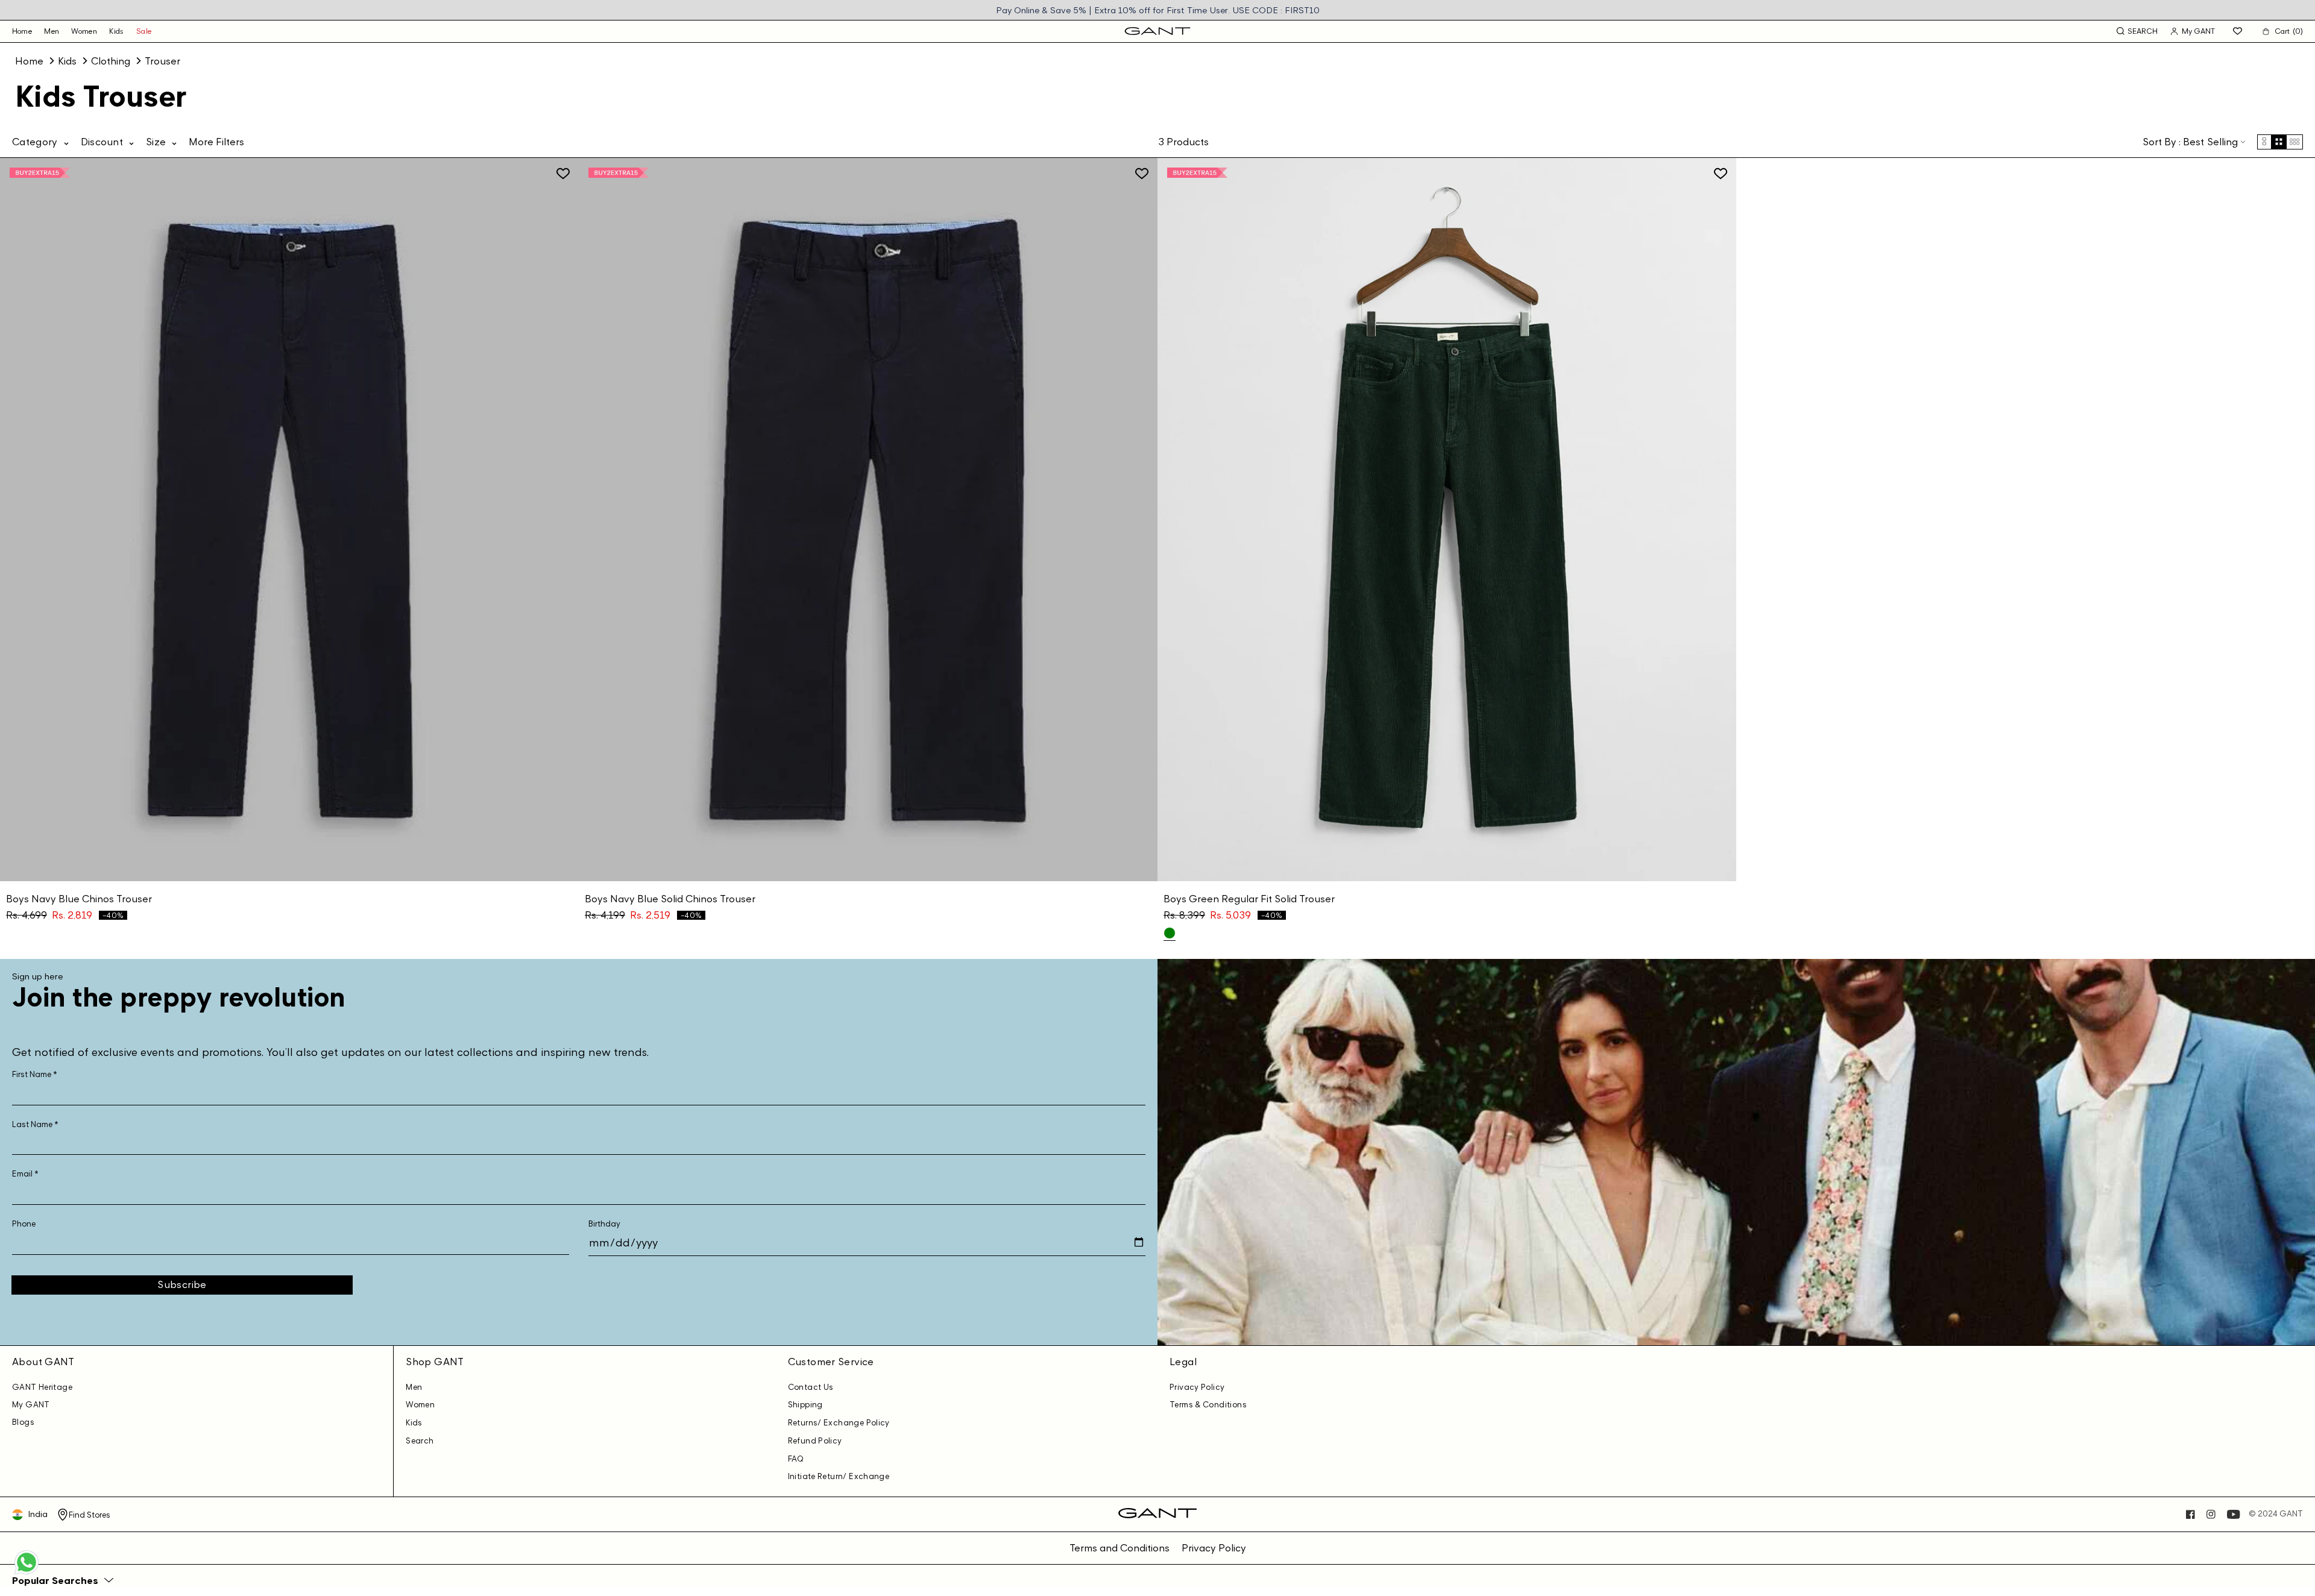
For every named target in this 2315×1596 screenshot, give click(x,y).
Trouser (162, 61)
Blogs (23, 1422)
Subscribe (182, 1284)
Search (420, 1441)
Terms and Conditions (1120, 1548)
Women (84, 31)
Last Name (35, 1124)
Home (29, 61)
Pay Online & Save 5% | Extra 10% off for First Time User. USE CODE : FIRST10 (1158, 10)
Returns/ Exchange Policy (839, 1423)
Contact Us (811, 1387)
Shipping (805, 1405)
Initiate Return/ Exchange (839, 1476)
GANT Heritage (42, 1387)
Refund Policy (815, 1441)
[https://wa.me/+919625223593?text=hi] (27, 1573)
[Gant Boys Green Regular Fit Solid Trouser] (1170, 933)
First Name (35, 1074)
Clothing (111, 61)
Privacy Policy (1197, 1387)
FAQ (796, 1459)
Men (52, 31)
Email (25, 1174)
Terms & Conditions (1208, 1405)
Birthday (604, 1224)
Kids (117, 31)
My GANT (31, 1405)
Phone (24, 1224)
